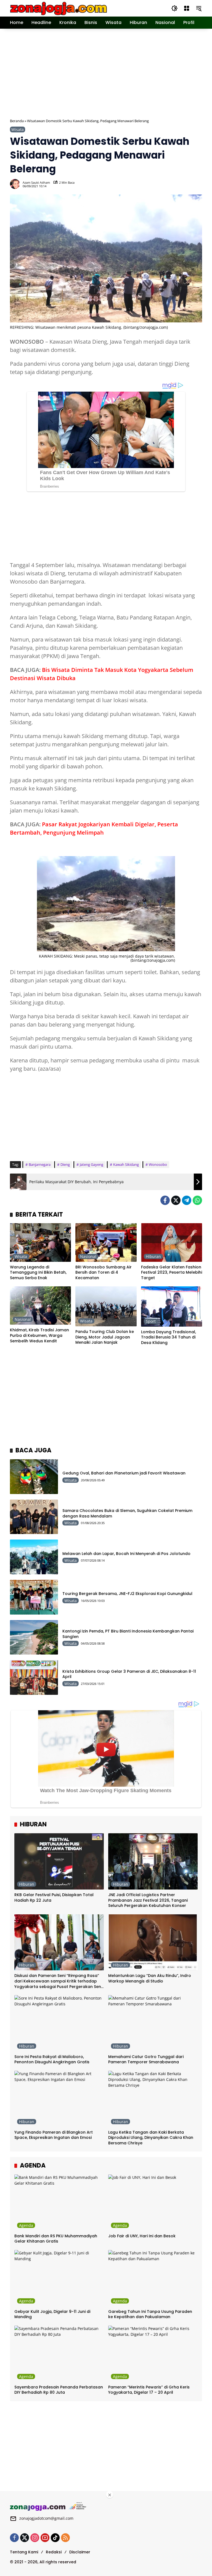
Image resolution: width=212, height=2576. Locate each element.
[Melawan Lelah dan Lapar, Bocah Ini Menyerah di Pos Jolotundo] (34, 1557)
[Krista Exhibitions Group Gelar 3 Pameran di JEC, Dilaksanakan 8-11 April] (34, 1677)
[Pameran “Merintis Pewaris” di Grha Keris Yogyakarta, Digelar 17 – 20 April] (153, 2354)
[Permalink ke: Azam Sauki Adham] (16, 184)
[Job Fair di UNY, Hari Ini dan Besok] (153, 2203)
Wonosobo (158, 1164)
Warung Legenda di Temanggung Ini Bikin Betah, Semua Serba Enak (38, 1273)
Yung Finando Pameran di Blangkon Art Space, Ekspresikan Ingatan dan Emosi (54, 2135)
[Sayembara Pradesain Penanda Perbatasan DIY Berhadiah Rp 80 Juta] (59, 2354)
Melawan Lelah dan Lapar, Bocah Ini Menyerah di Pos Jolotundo (126, 1554)
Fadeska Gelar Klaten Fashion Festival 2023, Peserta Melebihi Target (172, 1273)
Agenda (26, 2225)
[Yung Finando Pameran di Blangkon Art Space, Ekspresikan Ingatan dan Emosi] (59, 2099)
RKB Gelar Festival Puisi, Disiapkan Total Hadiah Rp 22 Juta (54, 1898)
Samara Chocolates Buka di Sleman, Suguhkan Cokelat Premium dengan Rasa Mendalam (127, 1513)
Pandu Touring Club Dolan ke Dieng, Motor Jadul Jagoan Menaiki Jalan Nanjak (105, 1337)
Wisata (18, 129)
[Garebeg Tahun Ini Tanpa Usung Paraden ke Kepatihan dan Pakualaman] (153, 2278)
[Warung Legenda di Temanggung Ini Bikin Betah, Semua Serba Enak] (40, 1242)
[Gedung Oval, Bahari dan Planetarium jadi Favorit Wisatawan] (34, 1477)
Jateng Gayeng (92, 1164)
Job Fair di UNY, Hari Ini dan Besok (142, 2236)
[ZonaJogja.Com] (58, 8)
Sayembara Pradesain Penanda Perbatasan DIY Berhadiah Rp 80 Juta (59, 2390)
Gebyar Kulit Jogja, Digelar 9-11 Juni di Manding (52, 2314)
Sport (151, 1321)
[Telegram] (187, 1200)
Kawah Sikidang (126, 1164)
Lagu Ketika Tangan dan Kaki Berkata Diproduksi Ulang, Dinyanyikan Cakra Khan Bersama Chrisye (151, 2138)
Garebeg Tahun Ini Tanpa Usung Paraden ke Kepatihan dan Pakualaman (150, 2314)
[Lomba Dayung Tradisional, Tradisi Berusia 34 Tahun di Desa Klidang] (172, 1306)
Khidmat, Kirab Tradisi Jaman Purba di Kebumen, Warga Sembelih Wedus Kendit (39, 1335)
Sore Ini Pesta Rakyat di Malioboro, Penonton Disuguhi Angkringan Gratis (52, 2060)
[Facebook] (165, 1200)
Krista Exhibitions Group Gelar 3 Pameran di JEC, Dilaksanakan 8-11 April (129, 1674)
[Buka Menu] (187, 8)
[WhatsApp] (197, 1200)
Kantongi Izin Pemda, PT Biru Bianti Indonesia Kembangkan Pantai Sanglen (128, 1634)
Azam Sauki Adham (36, 182)
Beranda (17, 121)
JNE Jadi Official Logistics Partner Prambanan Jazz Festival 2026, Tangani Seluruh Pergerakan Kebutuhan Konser (148, 1900)
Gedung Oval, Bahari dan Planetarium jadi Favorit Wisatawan (124, 1473)
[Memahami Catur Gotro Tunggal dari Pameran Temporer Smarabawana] (153, 2023)
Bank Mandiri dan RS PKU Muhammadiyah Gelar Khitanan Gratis (56, 2239)
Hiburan (153, 1256)
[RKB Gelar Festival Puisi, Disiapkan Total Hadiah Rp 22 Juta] (59, 1861)
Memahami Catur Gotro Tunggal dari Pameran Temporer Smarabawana (146, 2060)
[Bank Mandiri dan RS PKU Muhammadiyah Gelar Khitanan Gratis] (59, 2203)
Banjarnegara (40, 1164)
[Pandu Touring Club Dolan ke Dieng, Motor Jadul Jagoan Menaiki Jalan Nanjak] (106, 1306)
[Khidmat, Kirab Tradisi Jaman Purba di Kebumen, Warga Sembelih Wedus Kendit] (40, 1306)
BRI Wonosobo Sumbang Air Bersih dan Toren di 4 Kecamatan (104, 1273)
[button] (174, 8)
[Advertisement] (111, 73)
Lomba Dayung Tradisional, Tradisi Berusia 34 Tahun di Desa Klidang (169, 1337)
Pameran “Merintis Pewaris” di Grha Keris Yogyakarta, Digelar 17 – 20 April (149, 2390)
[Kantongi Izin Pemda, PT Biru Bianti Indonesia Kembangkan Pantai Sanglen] (34, 1637)
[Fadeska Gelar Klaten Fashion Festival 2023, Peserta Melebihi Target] (172, 1242)
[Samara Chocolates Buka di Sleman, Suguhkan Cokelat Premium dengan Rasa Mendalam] (34, 1517)
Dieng (65, 1164)
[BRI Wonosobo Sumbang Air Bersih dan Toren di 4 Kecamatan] (106, 1242)
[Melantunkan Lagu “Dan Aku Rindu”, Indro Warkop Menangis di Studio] (153, 1942)
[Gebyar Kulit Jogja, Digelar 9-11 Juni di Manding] (59, 2278)
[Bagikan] (197, 184)
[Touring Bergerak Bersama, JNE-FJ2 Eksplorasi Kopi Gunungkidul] (34, 1597)
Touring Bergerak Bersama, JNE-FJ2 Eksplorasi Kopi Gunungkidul (127, 1594)
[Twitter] (176, 1200)
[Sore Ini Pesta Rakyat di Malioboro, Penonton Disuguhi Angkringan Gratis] (59, 2023)
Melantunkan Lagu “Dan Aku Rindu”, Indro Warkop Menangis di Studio (150, 1978)
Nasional (88, 1256)
